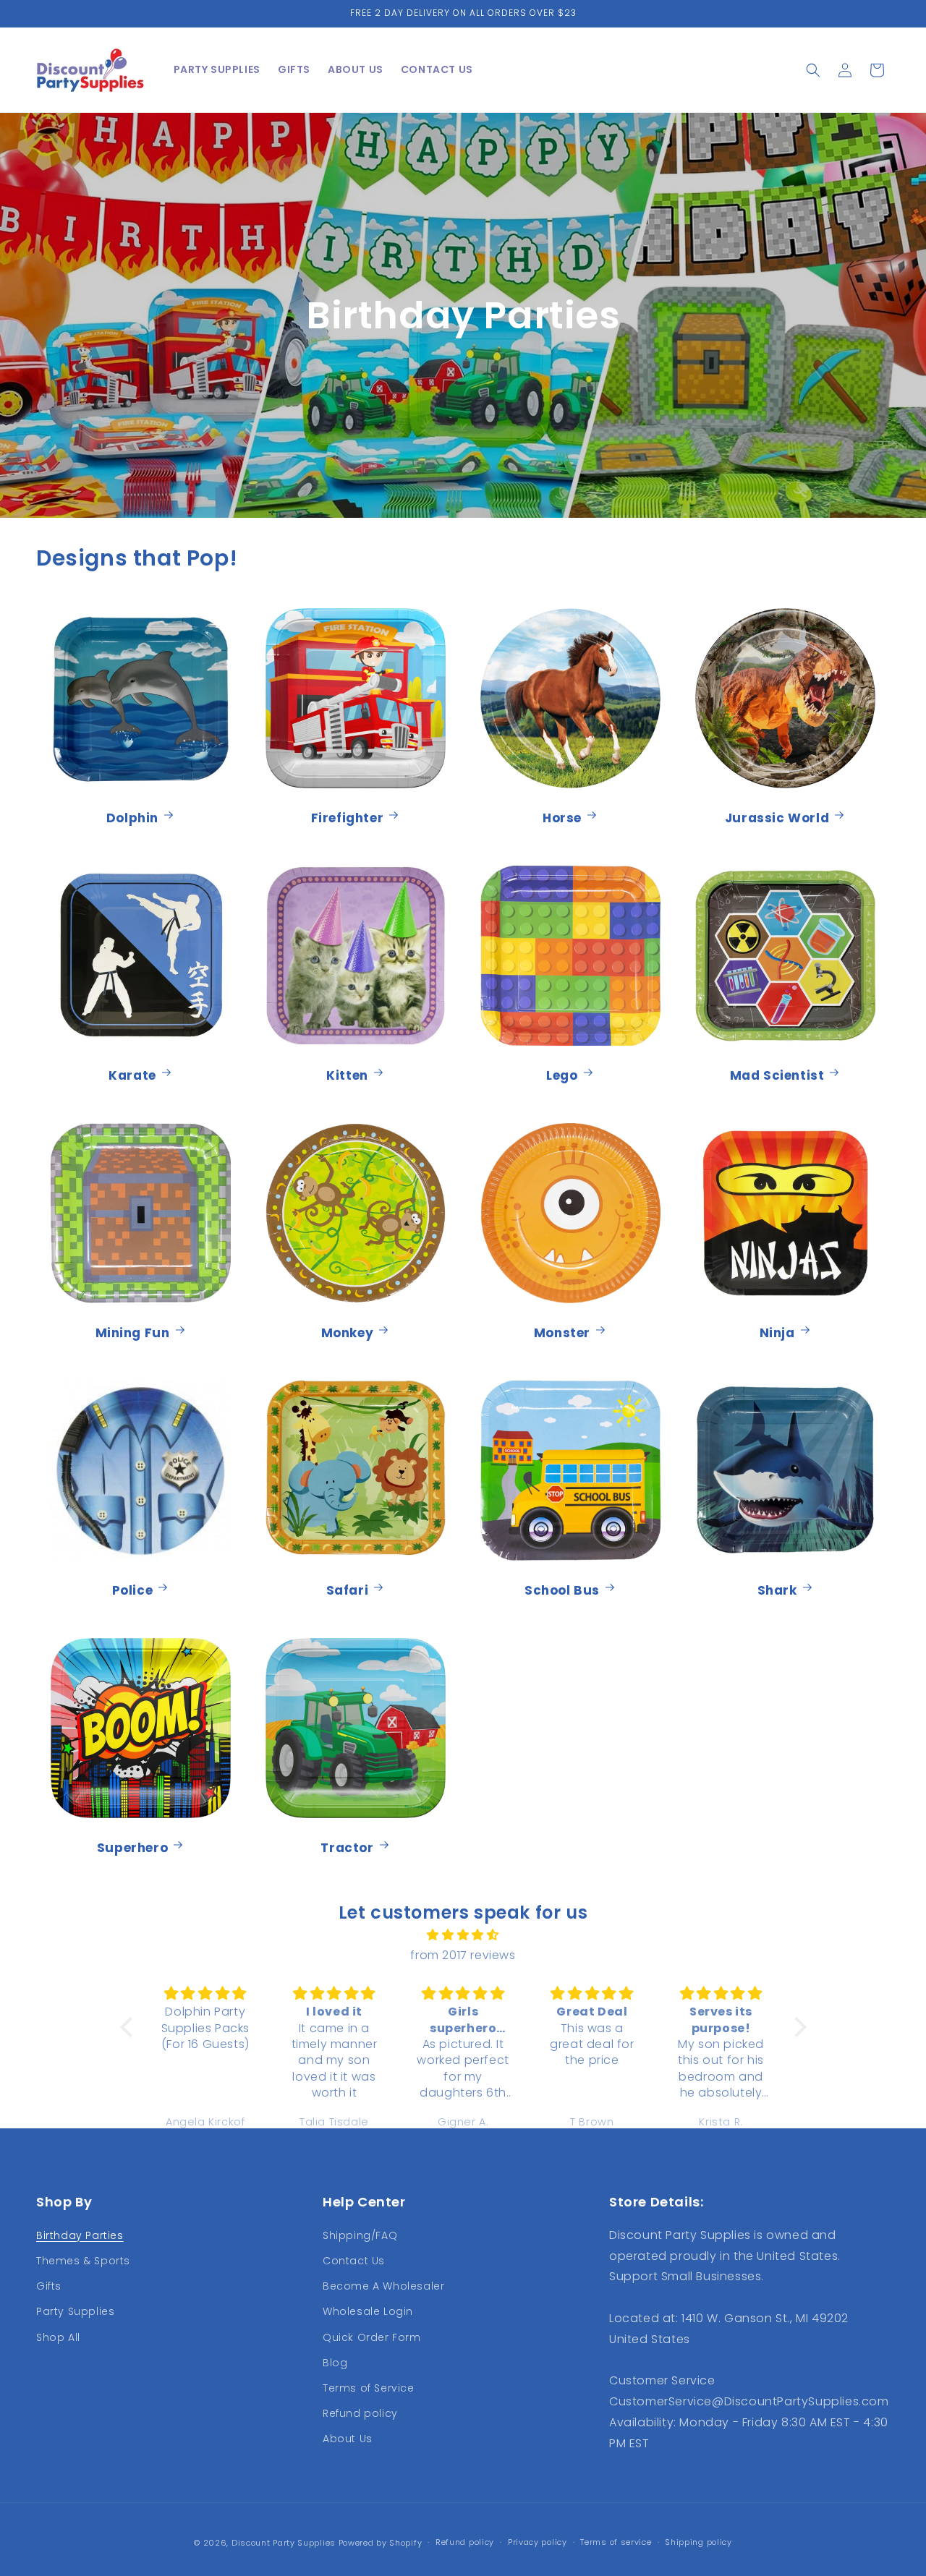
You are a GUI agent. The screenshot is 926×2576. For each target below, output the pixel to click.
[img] (463, 1935)
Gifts (49, 2286)
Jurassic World (777, 818)
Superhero (132, 1847)
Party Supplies (75, 2311)
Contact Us (354, 2261)
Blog (335, 2363)
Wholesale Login (368, 2311)
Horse (562, 818)
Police (133, 1590)
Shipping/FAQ (360, 2235)
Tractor (347, 1847)
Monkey (348, 1332)
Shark (777, 1590)
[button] (813, 70)
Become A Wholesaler (383, 2286)
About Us (348, 2439)
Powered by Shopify (381, 2543)
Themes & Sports (83, 2261)
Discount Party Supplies (284, 2543)
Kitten (347, 1075)
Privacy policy (538, 2542)
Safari (348, 1590)
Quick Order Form (372, 2337)
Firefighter (348, 818)
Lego (562, 1075)
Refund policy (360, 2413)
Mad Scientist (777, 1075)
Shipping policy (698, 2542)
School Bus (562, 1590)
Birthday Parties (80, 2235)
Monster (562, 1332)
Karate (132, 1075)
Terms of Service (369, 2388)
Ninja (777, 1332)
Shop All (58, 2337)
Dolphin (132, 818)
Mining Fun (133, 1332)
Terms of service (616, 2542)
